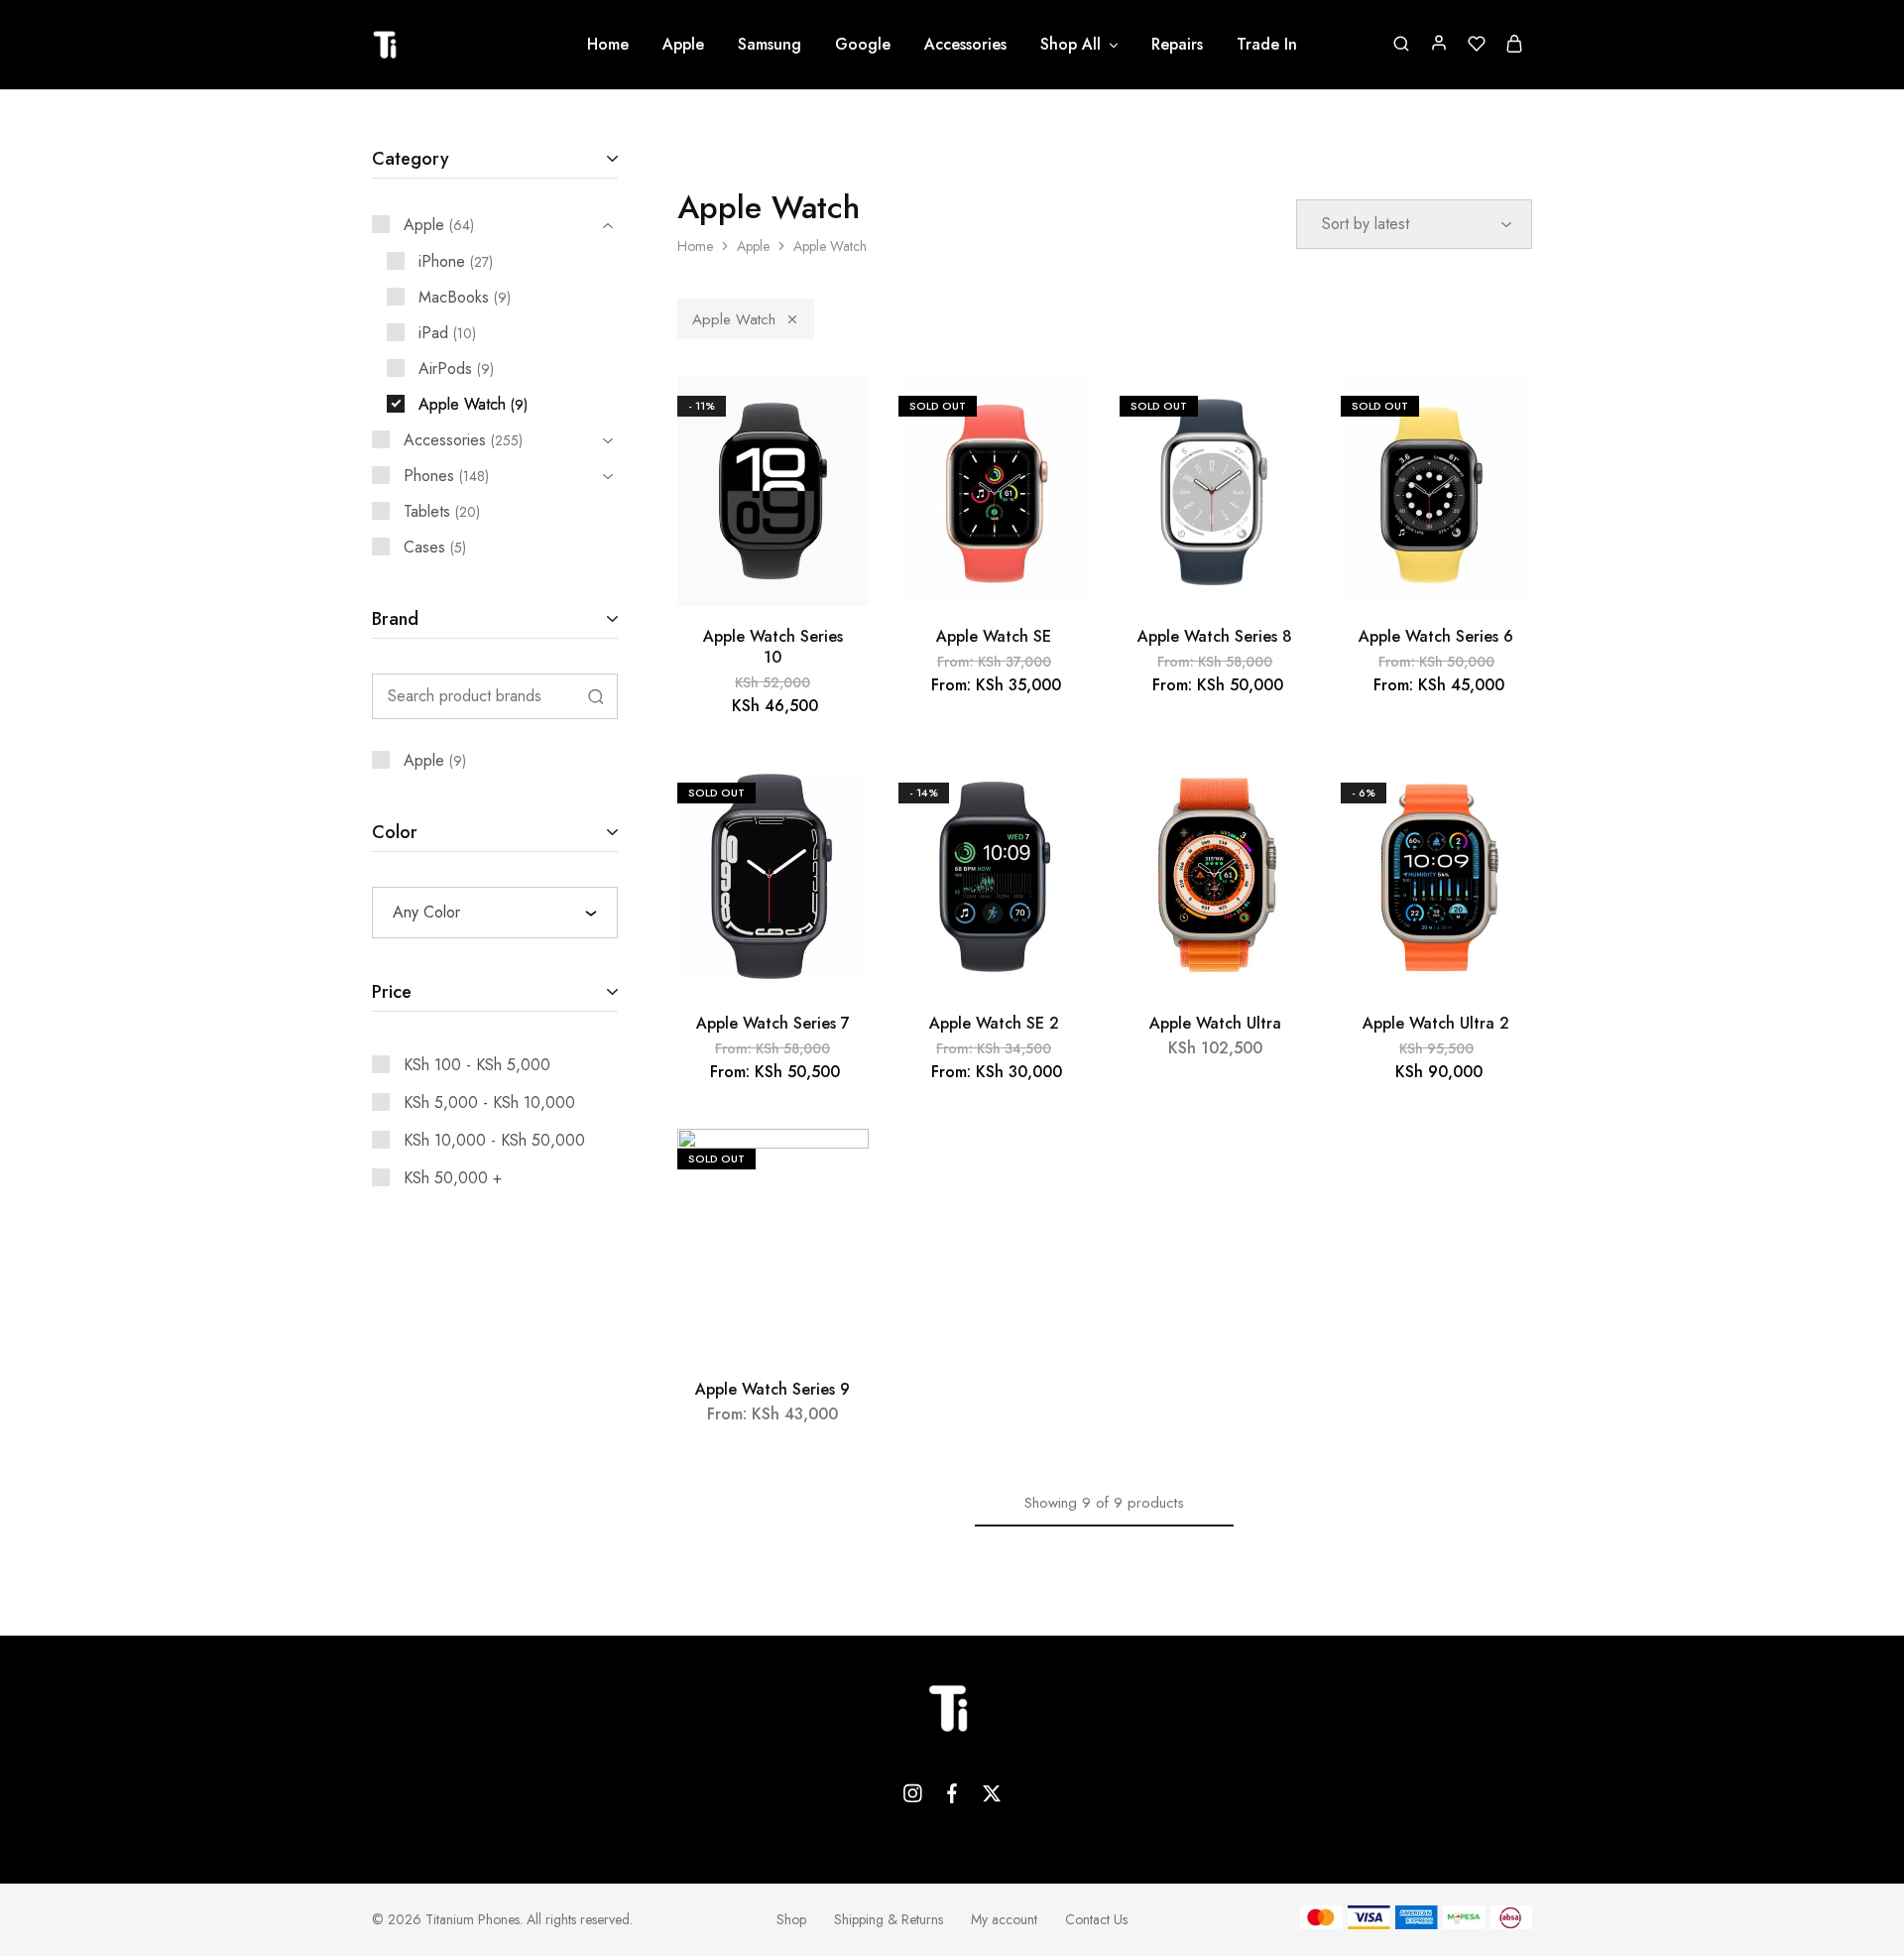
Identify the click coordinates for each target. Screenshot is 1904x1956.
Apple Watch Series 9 (773, 1389)
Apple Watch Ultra (1215, 1023)
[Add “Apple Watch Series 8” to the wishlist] (1278, 416)
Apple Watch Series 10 (773, 647)
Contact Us (1096, 1919)
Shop (791, 1919)
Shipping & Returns (889, 1919)
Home (608, 45)
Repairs (1177, 45)
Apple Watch (734, 319)
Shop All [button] (1071, 45)
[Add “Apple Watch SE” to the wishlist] (1057, 416)
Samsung (770, 45)
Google (863, 45)
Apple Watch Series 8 (1215, 636)
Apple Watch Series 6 (1436, 636)
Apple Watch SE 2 (994, 1023)
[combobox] (495, 913)
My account (1004, 1919)
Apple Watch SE (994, 636)
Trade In (1267, 45)
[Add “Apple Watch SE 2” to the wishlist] (1057, 802)
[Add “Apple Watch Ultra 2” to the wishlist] (1499, 802)
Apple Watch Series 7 (773, 1023)
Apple (683, 45)
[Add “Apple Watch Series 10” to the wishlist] (835, 416)
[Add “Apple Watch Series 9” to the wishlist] (835, 1168)
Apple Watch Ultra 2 (1436, 1023)
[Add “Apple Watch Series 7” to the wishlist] (835, 802)
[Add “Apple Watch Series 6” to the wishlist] (1499, 416)
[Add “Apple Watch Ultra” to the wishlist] (1278, 802)
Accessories (965, 45)
